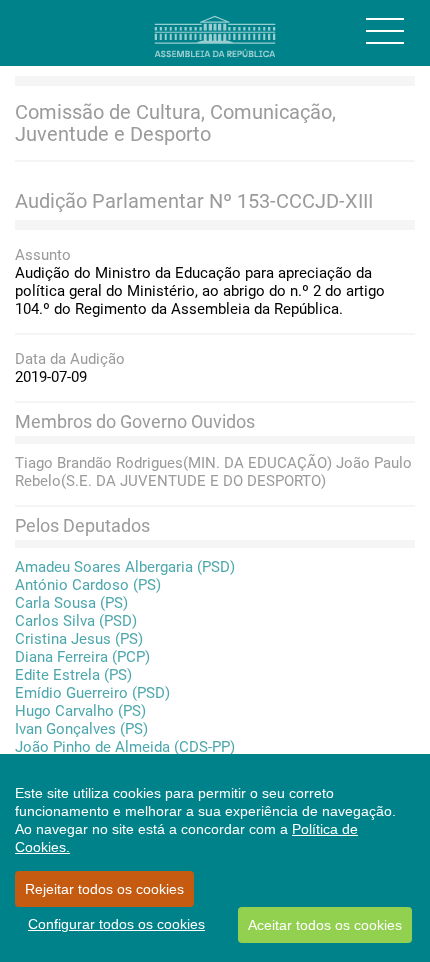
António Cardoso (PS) (88, 585)
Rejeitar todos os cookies (104, 889)
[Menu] (385, 31)
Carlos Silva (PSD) (76, 621)
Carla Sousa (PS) (71, 603)
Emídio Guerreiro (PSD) (92, 693)
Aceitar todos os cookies (325, 925)
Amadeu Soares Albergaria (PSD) (125, 567)
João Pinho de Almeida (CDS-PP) (125, 747)
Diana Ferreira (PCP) (82, 657)
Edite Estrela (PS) (73, 675)
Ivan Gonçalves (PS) (81, 729)
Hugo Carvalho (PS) (80, 711)
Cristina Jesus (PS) (79, 639)
